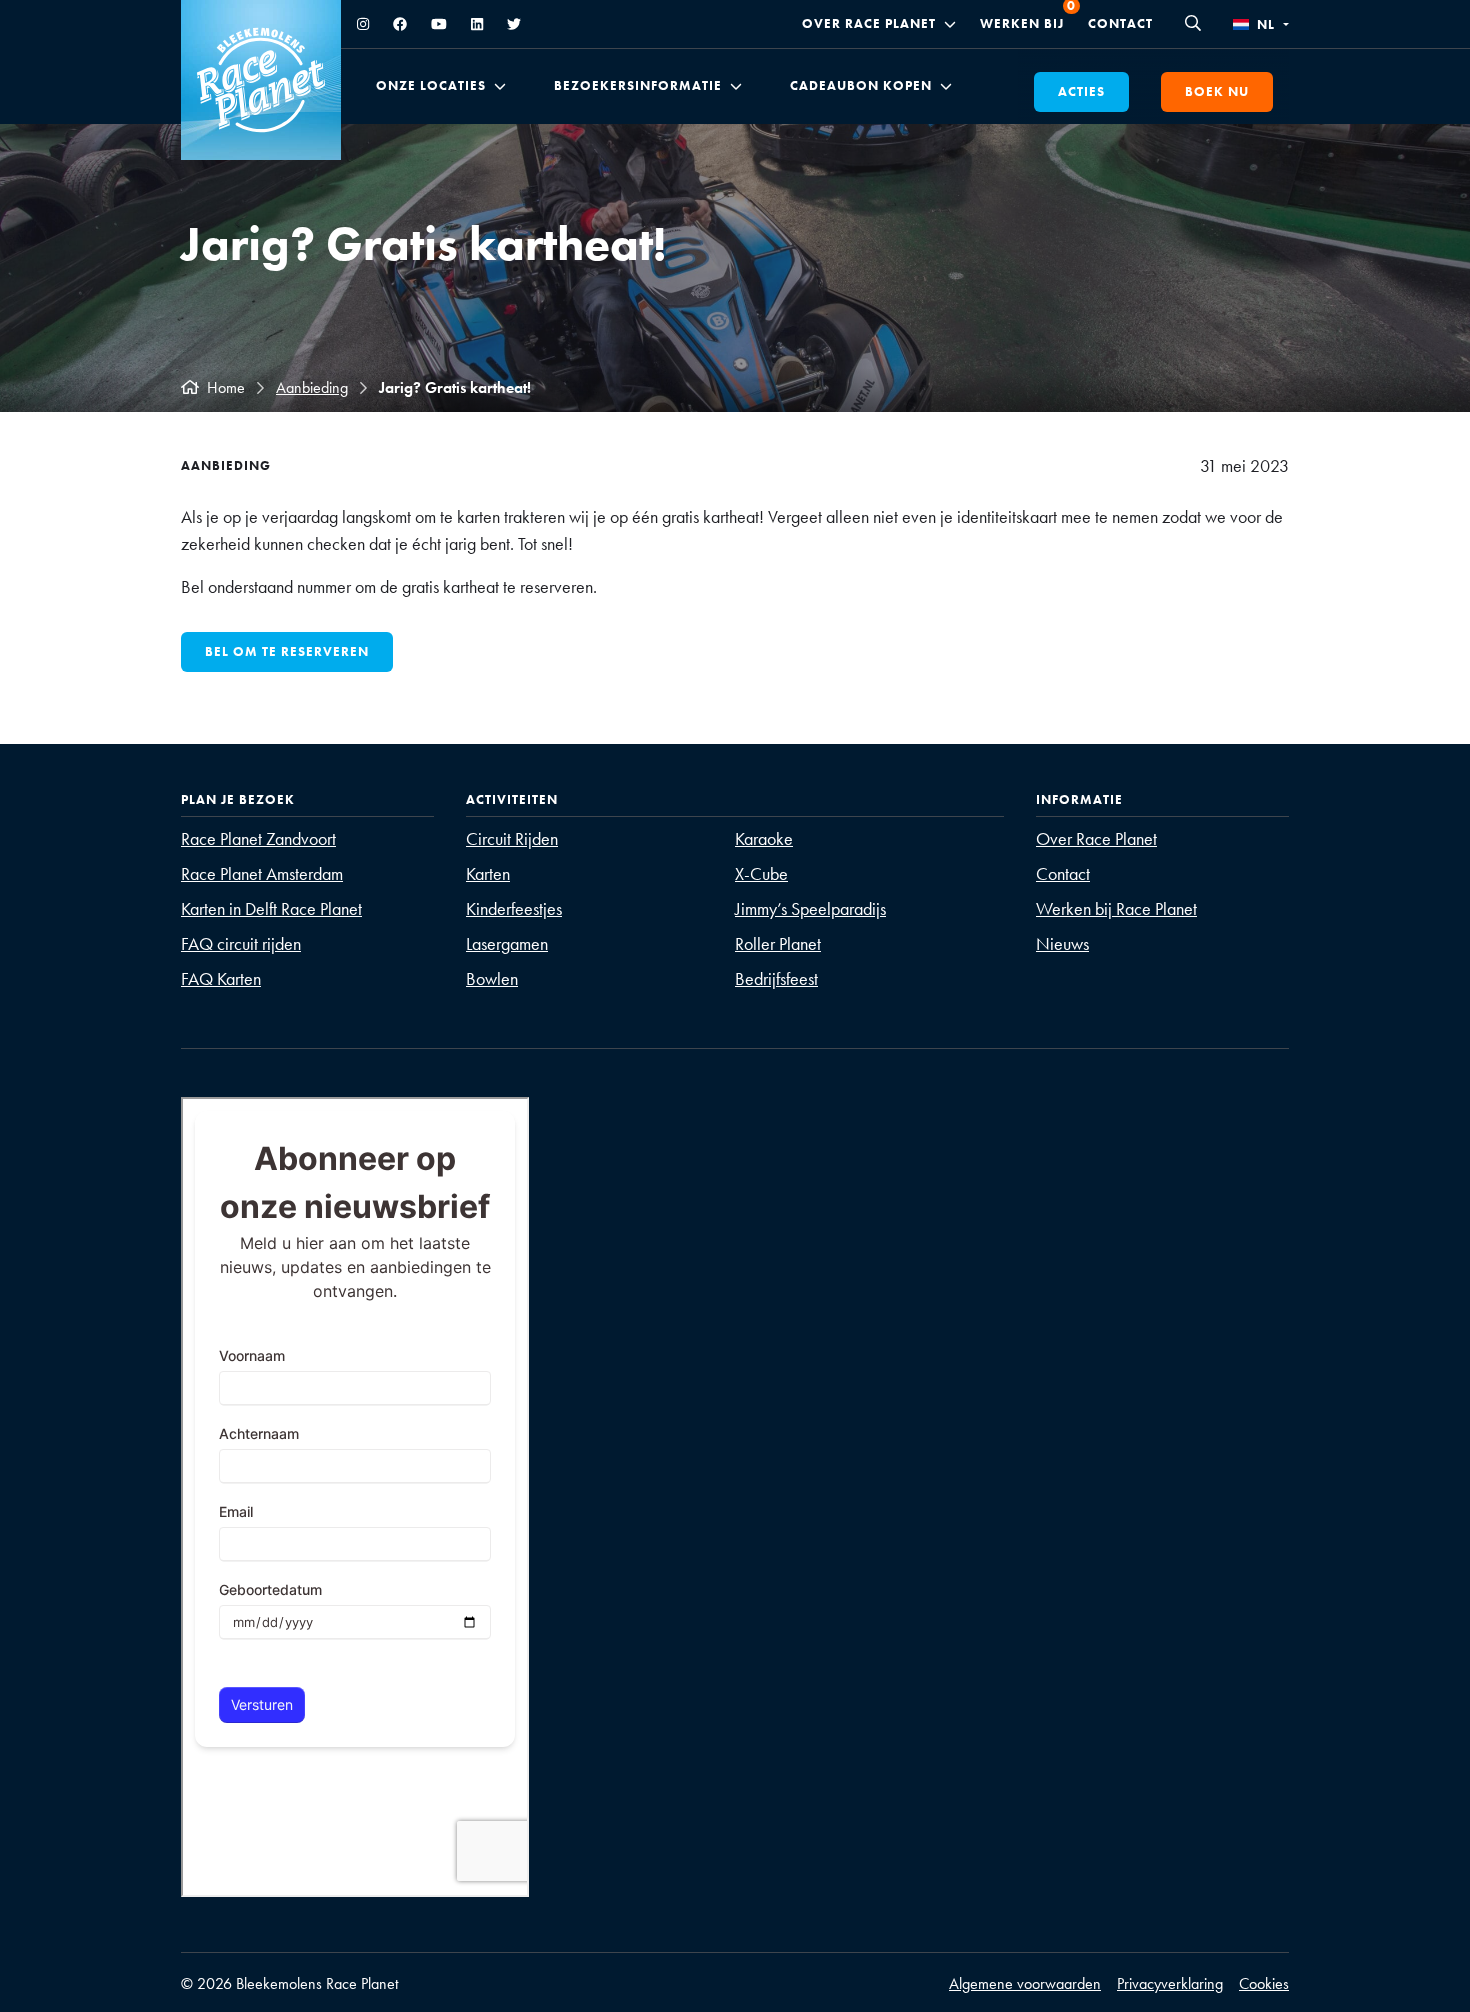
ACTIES (1081, 91)
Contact (1120, 23)
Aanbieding (312, 387)
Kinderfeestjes (514, 908)
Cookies (1264, 1983)
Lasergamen (507, 943)
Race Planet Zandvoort (258, 838)
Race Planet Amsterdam (262, 873)
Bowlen (492, 978)
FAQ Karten (221, 978)
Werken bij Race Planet (1116, 908)
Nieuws (1062, 943)
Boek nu (1217, 91)
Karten (488, 873)
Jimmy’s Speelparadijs (810, 908)
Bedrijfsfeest (776, 978)
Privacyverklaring (1170, 1983)
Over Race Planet (869, 24)
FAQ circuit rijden (241, 943)
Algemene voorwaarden (1025, 1983)
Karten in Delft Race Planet (271, 908)
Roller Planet (778, 943)
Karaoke (764, 838)
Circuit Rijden (512, 838)
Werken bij (1022, 23)
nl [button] (1266, 24)
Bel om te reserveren (287, 651)
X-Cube (761, 873)
